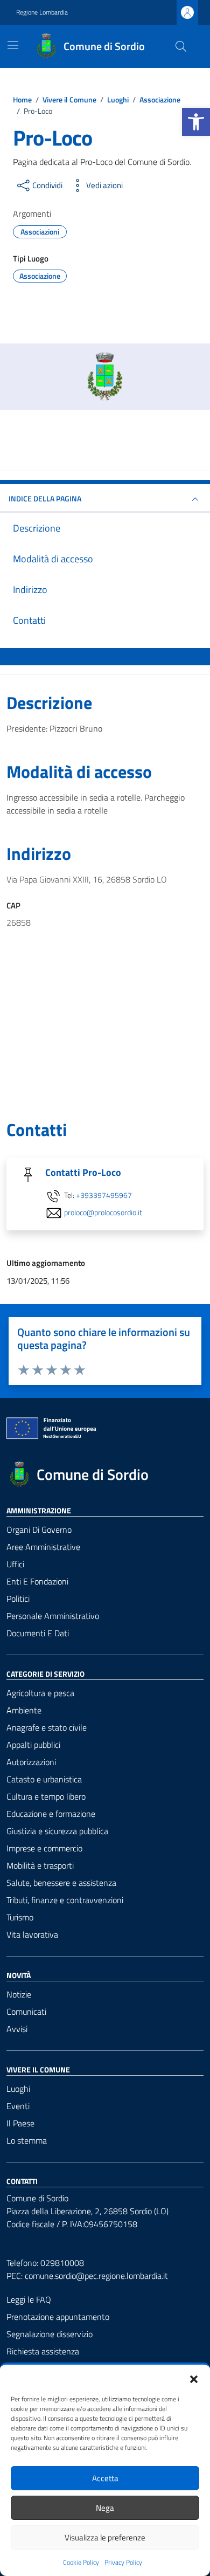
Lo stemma (27, 2140)
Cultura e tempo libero (46, 1796)
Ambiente (24, 1710)
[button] (194, 2378)
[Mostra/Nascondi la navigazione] (13, 45)
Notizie (19, 1994)
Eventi (18, 2106)
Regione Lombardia (42, 12)
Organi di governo (39, 1530)
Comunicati (26, 2012)
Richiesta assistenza (43, 2351)
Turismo (20, 1917)
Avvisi (17, 2029)
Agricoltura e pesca (40, 1693)
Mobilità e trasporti (40, 1865)
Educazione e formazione (51, 1814)
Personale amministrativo (53, 1616)
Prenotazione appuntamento (58, 2317)
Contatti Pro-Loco (83, 1172)
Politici (18, 1599)
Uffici (15, 1564)
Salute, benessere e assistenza (61, 1883)
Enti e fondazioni (37, 1581)
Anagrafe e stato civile (47, 1727)
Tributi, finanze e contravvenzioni (65, 1900)
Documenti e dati (38, 1633)
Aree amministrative (43, 1547)
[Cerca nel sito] (181, 46)
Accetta (105, 2478)
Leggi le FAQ (29, 2299)
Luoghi (18, 2089)
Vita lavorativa (32, 1934)
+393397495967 (104, 1196)
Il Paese (20, 2123)
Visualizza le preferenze (105, 2537)
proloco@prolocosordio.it (103, 1213)
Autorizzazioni (31, 1762)
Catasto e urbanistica (44, 1779)
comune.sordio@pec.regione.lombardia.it (96, 2276)
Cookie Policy (81, 2563)
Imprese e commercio (44, 1848)
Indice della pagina (45, 498)
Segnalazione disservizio (50, 2334)
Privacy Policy (123, 2563)
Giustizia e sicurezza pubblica (57, 1831)
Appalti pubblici (33, 1745)
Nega (105, 2508)
